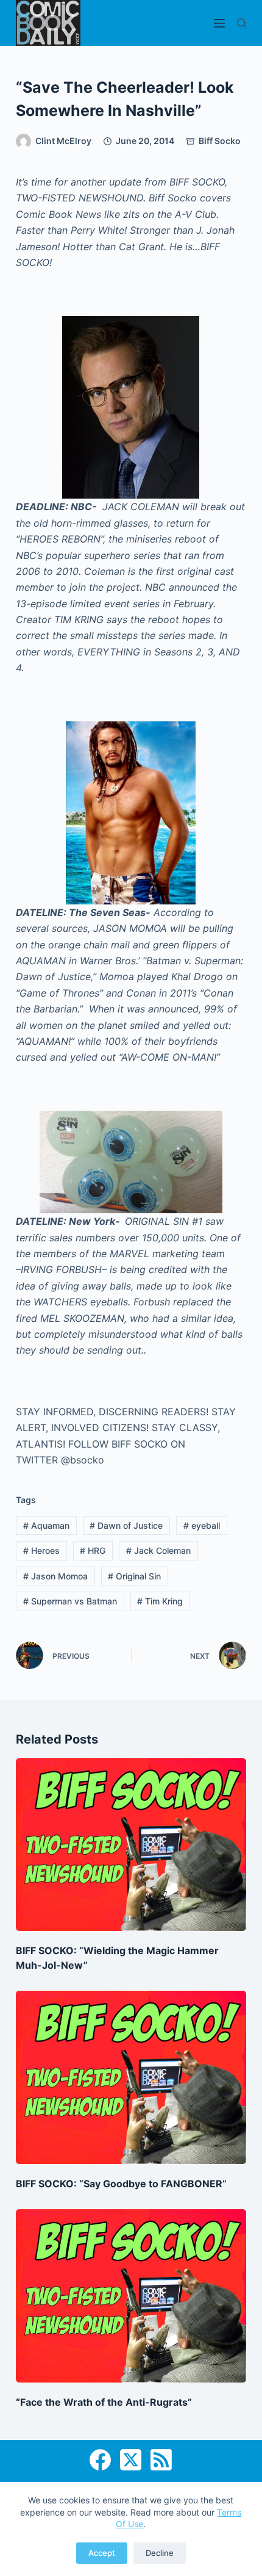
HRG (93, 1550)
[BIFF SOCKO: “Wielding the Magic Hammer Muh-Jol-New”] (131, 1845)
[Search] (242, 23)
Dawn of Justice (126, 1525)
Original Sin (134, 1576)
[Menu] (219, 23)
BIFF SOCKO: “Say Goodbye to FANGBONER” (121, 2184)
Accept (102, 2553)
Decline (160, 2553)
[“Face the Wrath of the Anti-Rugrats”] (131, 2296)
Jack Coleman (158, 1550)
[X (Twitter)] (131, 2460)
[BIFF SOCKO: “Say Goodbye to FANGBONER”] (131, 2077)
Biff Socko (220, 141)
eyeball (202, 1525)
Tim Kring (160, 1601)
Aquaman (46, 1525)
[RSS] (161, 2460)
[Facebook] (100, 2460)
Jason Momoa (55, 1576)
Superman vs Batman (70, 1601)
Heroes (41, 1550)
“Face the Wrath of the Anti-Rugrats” (104, 2402)
